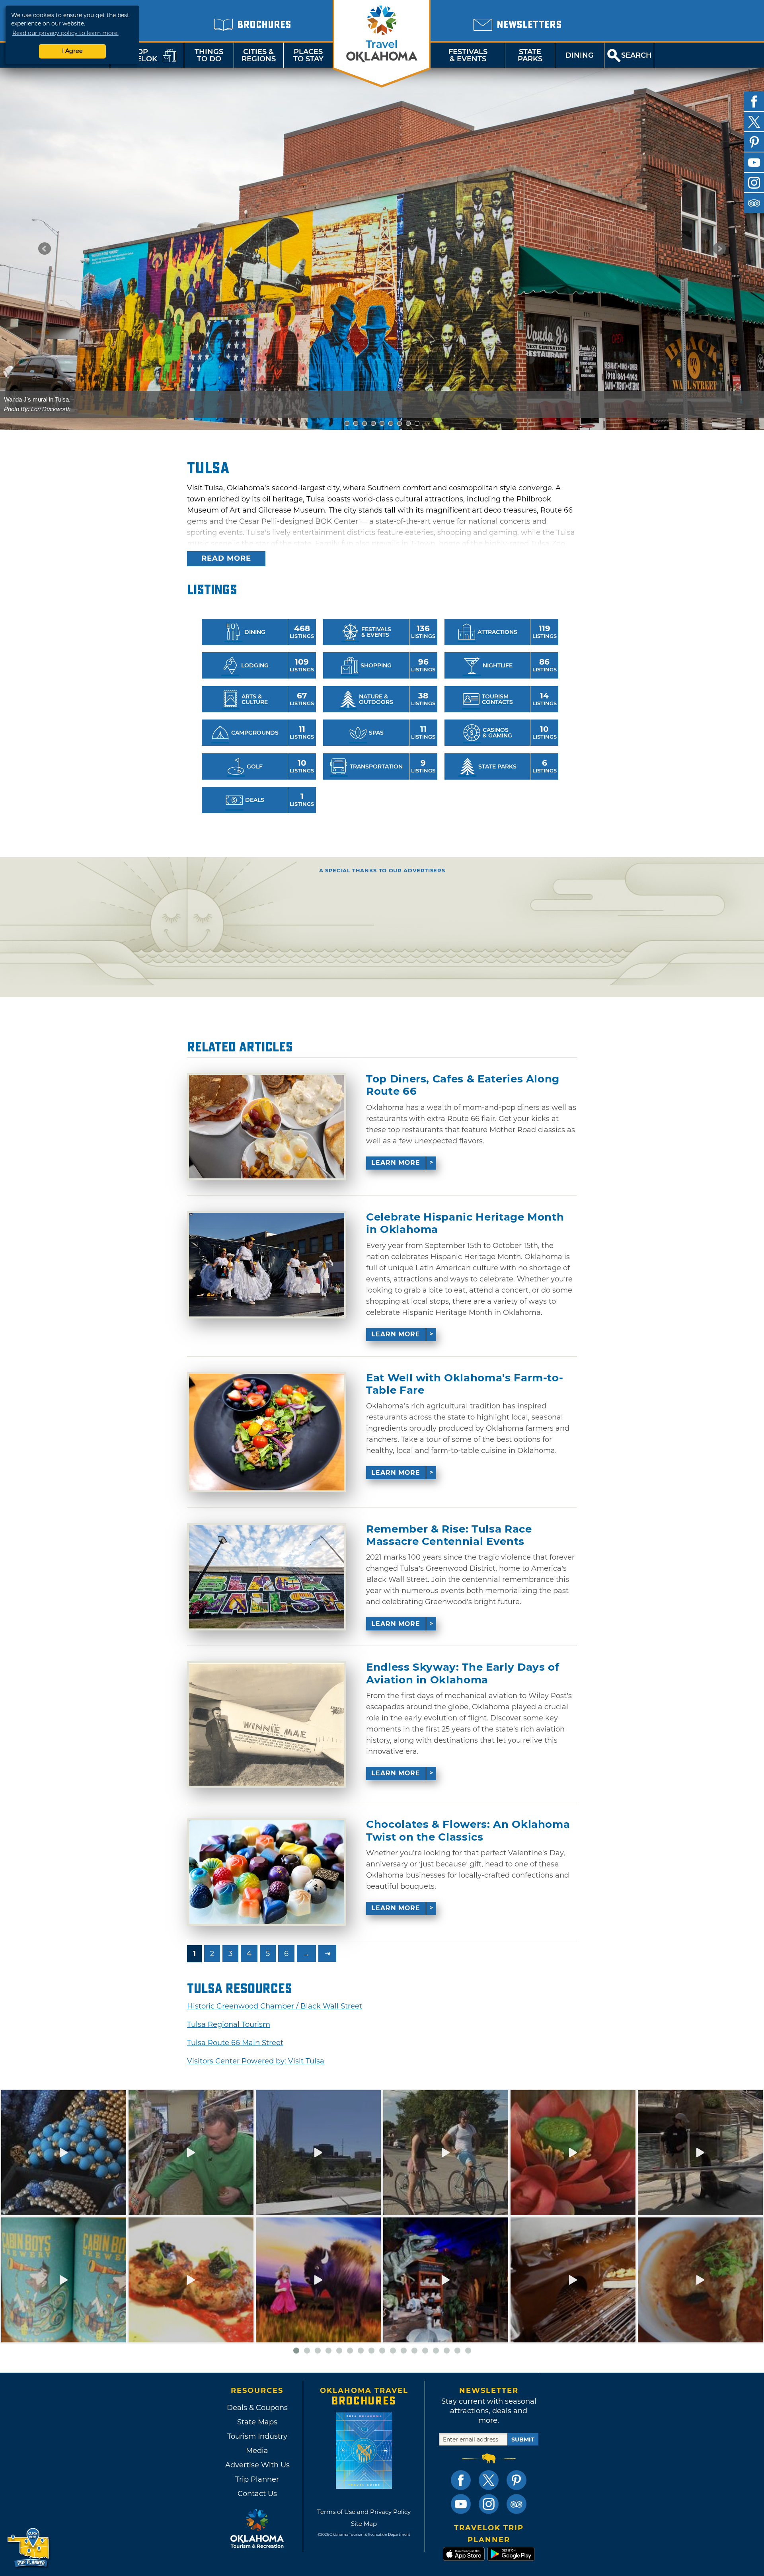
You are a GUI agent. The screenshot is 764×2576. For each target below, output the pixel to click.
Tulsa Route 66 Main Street (235, 2043)
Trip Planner (257, 2479)
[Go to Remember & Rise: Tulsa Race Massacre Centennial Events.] (267, 1577)
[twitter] (754, 122)
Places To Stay (308, 55)
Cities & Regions (259, 55)
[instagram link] (489, 2504)
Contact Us (257, 2494)
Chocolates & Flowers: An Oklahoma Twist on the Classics (468, 1831)
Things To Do (209, 55)
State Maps (257, 2422)
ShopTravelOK (137, 55)
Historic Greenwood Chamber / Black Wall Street (275, 2006)
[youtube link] (461, 2504)
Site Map (364, 2524)
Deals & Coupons (257, 2408)
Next (719, 249)
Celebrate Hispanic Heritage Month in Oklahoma (465, 1223)
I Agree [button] (72, 51)
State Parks (530, 55)
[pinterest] (754, 142)
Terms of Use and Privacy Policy (364, 2512)
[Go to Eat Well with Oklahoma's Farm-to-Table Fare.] (267, 1432)
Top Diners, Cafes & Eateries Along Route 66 (463, 1085)
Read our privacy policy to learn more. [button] (65, 33)
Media (257, 2451)
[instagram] (754, 183)
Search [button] (636, 55)
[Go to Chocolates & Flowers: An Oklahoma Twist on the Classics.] (267, 1872)
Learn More (396, 1163)
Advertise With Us (257, 2465)
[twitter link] (489, 2480)
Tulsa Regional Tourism (229, 2024)
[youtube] (754, 162)
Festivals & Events (468, 55)
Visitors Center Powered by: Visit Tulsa (256, 2061)
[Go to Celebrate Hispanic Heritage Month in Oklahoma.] (267, 1265)
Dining (580, 55)
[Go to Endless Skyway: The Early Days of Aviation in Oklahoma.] (267, 1724)
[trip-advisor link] (516, 2504)
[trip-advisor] (754, 203)
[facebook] (754, 101)
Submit (523, 2439)
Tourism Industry (257, 2436)
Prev (45, 249)
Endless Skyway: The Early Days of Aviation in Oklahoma (463, 1673)
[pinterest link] (516, 2480)
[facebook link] (461, 2480)
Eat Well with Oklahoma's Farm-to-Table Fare (465, 1384)
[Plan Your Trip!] (29, 2548)
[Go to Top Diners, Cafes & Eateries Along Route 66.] (267, 1127)
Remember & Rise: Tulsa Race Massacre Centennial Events (449, 1535)
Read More (226, 558)
